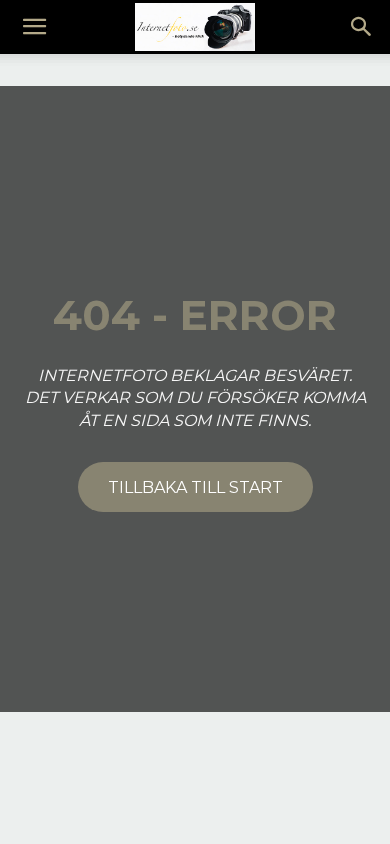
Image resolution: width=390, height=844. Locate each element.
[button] (362, 27)
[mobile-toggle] (34, 27)
